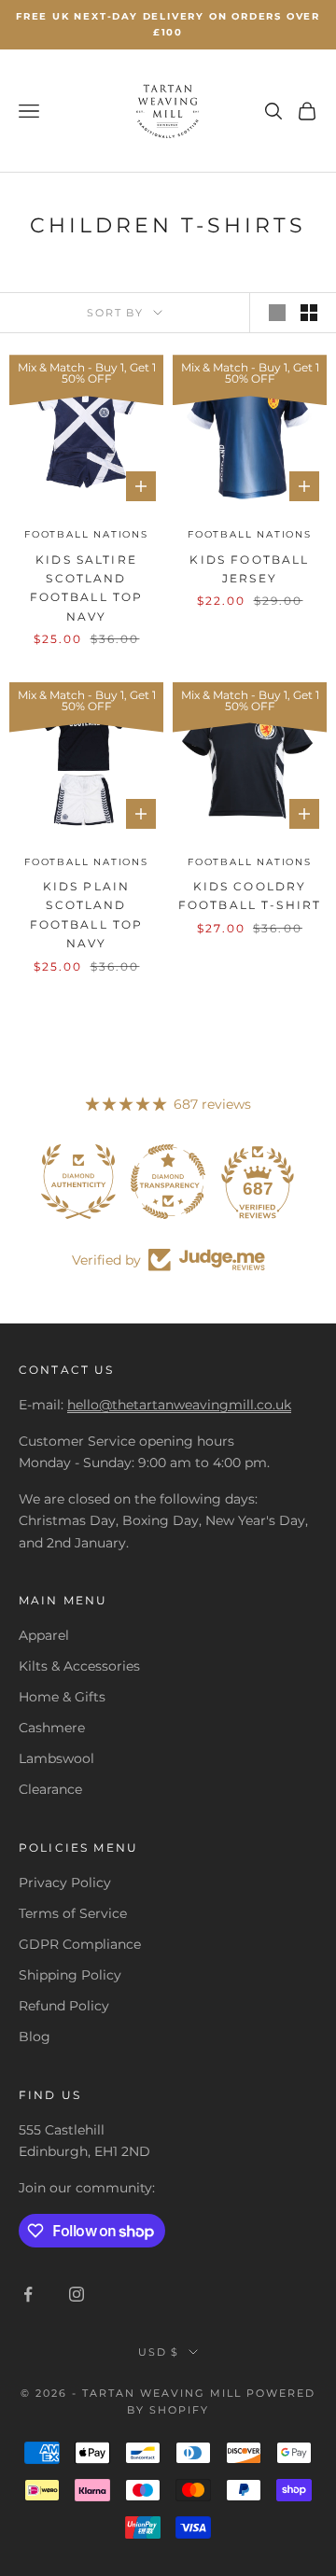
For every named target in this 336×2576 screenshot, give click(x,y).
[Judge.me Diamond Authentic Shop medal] (78, 1182)
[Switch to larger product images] (277, 313)
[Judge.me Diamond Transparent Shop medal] (168, 1182)
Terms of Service (73, 1913)
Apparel (44, 1635)
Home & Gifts (62, 1697)
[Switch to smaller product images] (309, 313)
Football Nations (86, 534)
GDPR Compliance (80, 1944)
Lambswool (56, 1758)
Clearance (50, 1789)
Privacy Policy (65, 1883)
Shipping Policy (70, 1975)
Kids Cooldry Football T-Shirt (250, 896)
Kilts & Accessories (79, 1666)
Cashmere (52, 1728)
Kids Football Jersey (249, 569)
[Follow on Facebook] (28, 2294)
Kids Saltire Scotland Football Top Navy (87, 588)
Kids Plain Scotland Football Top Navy (87, 915)
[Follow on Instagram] (77, 2294)
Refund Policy (64, 2006)
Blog (35, 2037)
